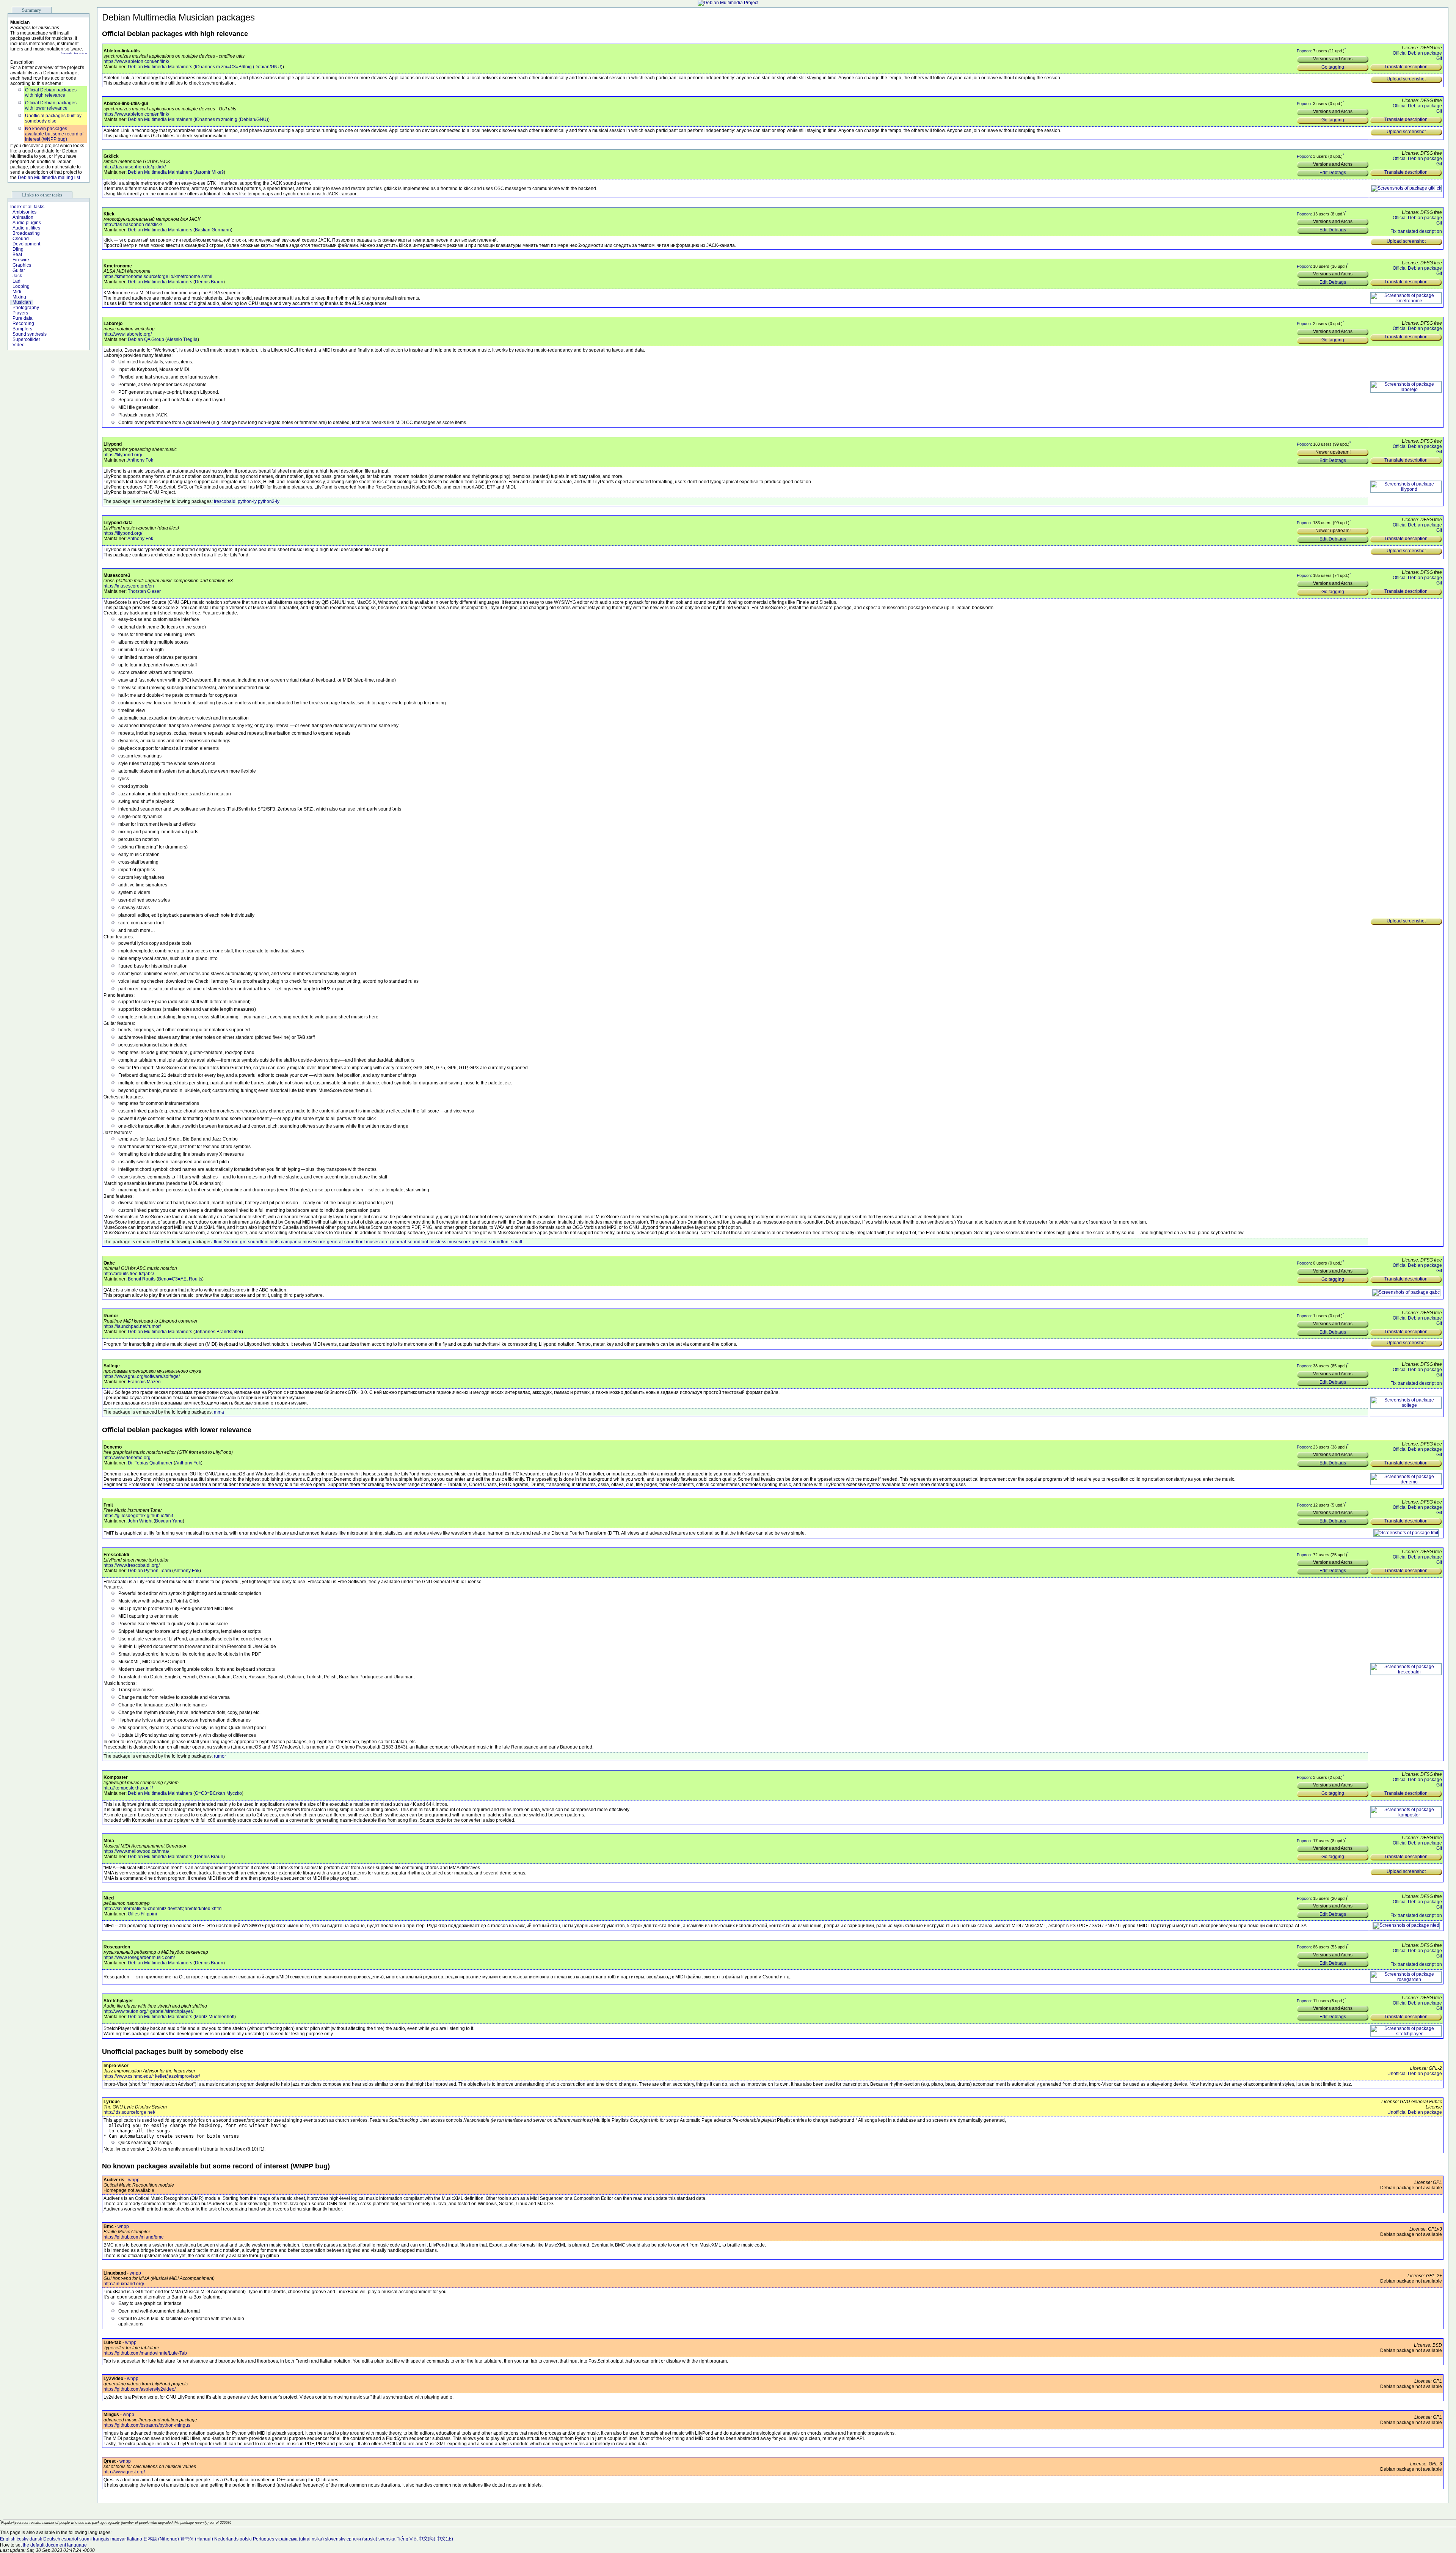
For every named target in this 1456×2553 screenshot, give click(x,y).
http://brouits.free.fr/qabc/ (129, 1274)
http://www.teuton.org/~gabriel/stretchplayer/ (148, 2011)
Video (19, 345)
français (101, 2539)
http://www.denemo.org (127, 1458)
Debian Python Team (149, 1571)
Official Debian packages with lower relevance (51, 105)
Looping (21, 286)
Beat (17, 255)
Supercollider (26, 339)
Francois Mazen (144, 1382)
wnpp (134, 2180)
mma (219, 1412)
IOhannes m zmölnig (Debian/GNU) (231, 119)
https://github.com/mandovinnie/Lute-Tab (145, 2353)
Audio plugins (27, 223)
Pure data (23, 318)
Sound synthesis (30, 334)
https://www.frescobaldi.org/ (132, 1565)
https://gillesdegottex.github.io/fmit (138, 1516)
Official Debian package (1417, 53)
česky (23, 2539)
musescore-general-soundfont (334, 1242)
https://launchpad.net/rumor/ (132, 1326)
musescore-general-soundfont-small (485, 1242)
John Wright (140, 1521)
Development (26, 244)
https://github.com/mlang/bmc (133, 2237)
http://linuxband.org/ (124, 2284)
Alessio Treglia (182, 339)
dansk (36, 2539)
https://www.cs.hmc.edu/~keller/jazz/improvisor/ (152, 2076)
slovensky (335, 2539)
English (8, 2539)
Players (20, 313)
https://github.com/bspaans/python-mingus (147, 2425)
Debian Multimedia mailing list (49, 178)
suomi (86, 2539)
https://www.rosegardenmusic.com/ (139, 1958)
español (70, 2539)
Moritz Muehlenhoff (215, 2017)
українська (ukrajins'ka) (300, 2539)
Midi (17, 292)
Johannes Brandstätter (218, 1332)
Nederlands (226, 2539)
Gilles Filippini (142, 1914)
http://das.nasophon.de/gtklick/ (135, 167)
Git (1439, 58)
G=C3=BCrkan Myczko (218, 1793)
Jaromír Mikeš (209, 172)
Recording (23, 324)
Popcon (1304, 51)
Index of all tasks (27, 207)
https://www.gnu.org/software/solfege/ (142, 1376)
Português (264, 2539)
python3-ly (269, 501)
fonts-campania (286, 1242)
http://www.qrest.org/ (124, 2472)
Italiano (135, 2539)
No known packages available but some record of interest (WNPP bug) (54, 134)
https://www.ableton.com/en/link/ (136, 61)
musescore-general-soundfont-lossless (406, 1242)
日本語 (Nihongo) (161, 2539)
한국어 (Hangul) (197, 2539)
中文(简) (427, 2539)
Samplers (22, 329)
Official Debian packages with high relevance (51, 93)
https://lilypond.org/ (123, 455)
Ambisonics (24, 212)
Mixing (19, 297)
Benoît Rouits (142, 1279)
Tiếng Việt (407, 2539)
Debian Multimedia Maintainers (160, 67)
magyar (118, 2539)
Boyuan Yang (169, 1521)
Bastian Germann (213, 230)
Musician (22, 302)
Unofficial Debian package (1415, 2074)
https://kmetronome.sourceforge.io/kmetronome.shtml (158, 277)
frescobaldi (225, 501)
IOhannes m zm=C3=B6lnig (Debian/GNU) (239, 67)
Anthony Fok (140, 460)
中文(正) (445, 2539)
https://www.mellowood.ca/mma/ (136, 1851)
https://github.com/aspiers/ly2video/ (140, 2389)
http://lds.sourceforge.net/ (129, 2112)
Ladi (17, 281)
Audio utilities (26, 228)
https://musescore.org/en (129, 586)
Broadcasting (26, 233)
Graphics (22, 265)
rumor (220, 1756)
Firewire (21, 260)
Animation (23, 217)
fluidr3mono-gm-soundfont (241, 1242)
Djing (18, 249)
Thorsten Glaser (144, 591)
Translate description (74, 53)
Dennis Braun (209, 282)
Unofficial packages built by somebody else (53, 118)
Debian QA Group (146, 339)
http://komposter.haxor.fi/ (128, 1788)
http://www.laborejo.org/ (128, 334)
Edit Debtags (1333, 173)
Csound (21, 239)
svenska (387, 2539)
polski (246, 2539)
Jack (17, 276)
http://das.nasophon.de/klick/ (133, 225)
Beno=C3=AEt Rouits (180, 1279)
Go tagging (1333, 67)
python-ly (247, 501)
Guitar (19, 270)
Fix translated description (1416, 231)
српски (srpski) (362, 2539)
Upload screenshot (1406, 79)
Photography (26, 308)
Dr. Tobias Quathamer (150, 1463)
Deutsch (52, 2539)
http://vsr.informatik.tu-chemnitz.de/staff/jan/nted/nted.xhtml (163, 1909)
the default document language (55, 2545)
